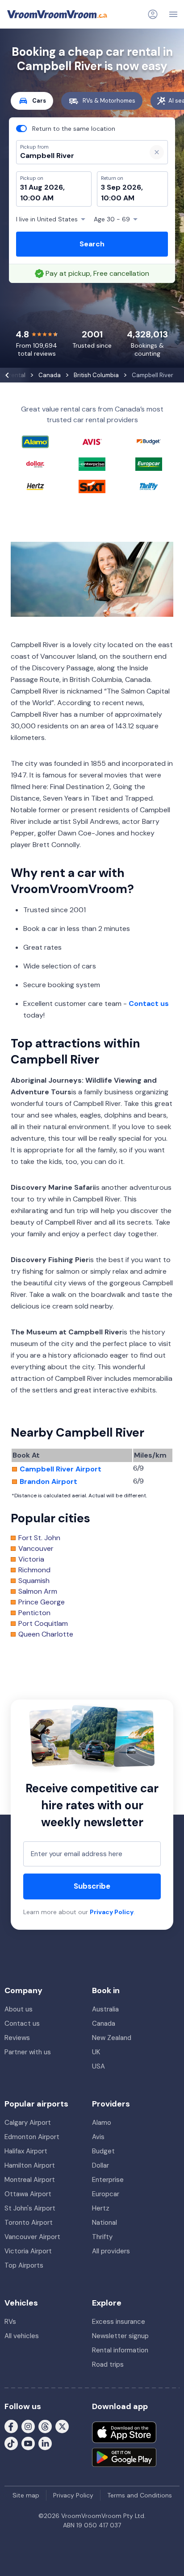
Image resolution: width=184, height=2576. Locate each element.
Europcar (106, 2194)
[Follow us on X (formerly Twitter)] (62, 2426)
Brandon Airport (48, 1482)
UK (96, 2052)
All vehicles (22, 2336)
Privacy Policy (112, 1912)
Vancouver (36, 1549)
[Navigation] (173, 14)
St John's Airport (30, 2208)
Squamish (34, 1581)
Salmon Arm (38, 1591)
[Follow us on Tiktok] (11, 2443)
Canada (104, 2023)
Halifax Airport (26, 2151)
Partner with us (28, 2052)
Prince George (42, 1602)
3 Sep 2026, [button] (122, 187)
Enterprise (108, 2180)
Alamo (102, 2123)
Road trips (108, 2364)
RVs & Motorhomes (109, 101)
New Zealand (112, 2038)
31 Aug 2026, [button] (42, 187)
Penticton (34, 1613)
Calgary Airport (28, 2123)
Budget (103, 2151)
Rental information (120, 2350)
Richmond (34, 1570)
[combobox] (78, 156)
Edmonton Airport (32, 2137)
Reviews (17, 2038)
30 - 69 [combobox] (112, 219)
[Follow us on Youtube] (28, 2443)
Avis (98, 2137)
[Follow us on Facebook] (11, 2426)
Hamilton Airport (30, 2165)
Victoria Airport (28, 2251)
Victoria (31, 1559)
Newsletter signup (120, 2336)
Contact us (149, 1003)
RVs (10, 2322)
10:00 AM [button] (37, 198)
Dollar (100, 2165)
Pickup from (30, 43)
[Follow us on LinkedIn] (45, 2443)
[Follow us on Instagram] (28, 2426)
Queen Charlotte (46, 1634)
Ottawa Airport (28, 2194)
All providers (111, 2251)
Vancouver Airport (32, 2237)
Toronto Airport (29, 2223)
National (105, 2223)
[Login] (153, 14)
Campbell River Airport (61, 1469)
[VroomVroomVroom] (57, 14)
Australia (105, 2009)
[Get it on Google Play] (124, 2457)
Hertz (101, 2208)
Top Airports (24, 2265)
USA (98, 2066)
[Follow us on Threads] (45, 2426)
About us (19, 2009)
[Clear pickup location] (157, 152)
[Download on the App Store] (124, 2432)
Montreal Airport (30, 2180)
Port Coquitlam (43, 1624)
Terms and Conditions (140, 2495)
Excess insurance (119, 2322)
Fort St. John (39, 1538)
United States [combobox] (47, 219)
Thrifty (102, 2237)
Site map (26, 2495)
